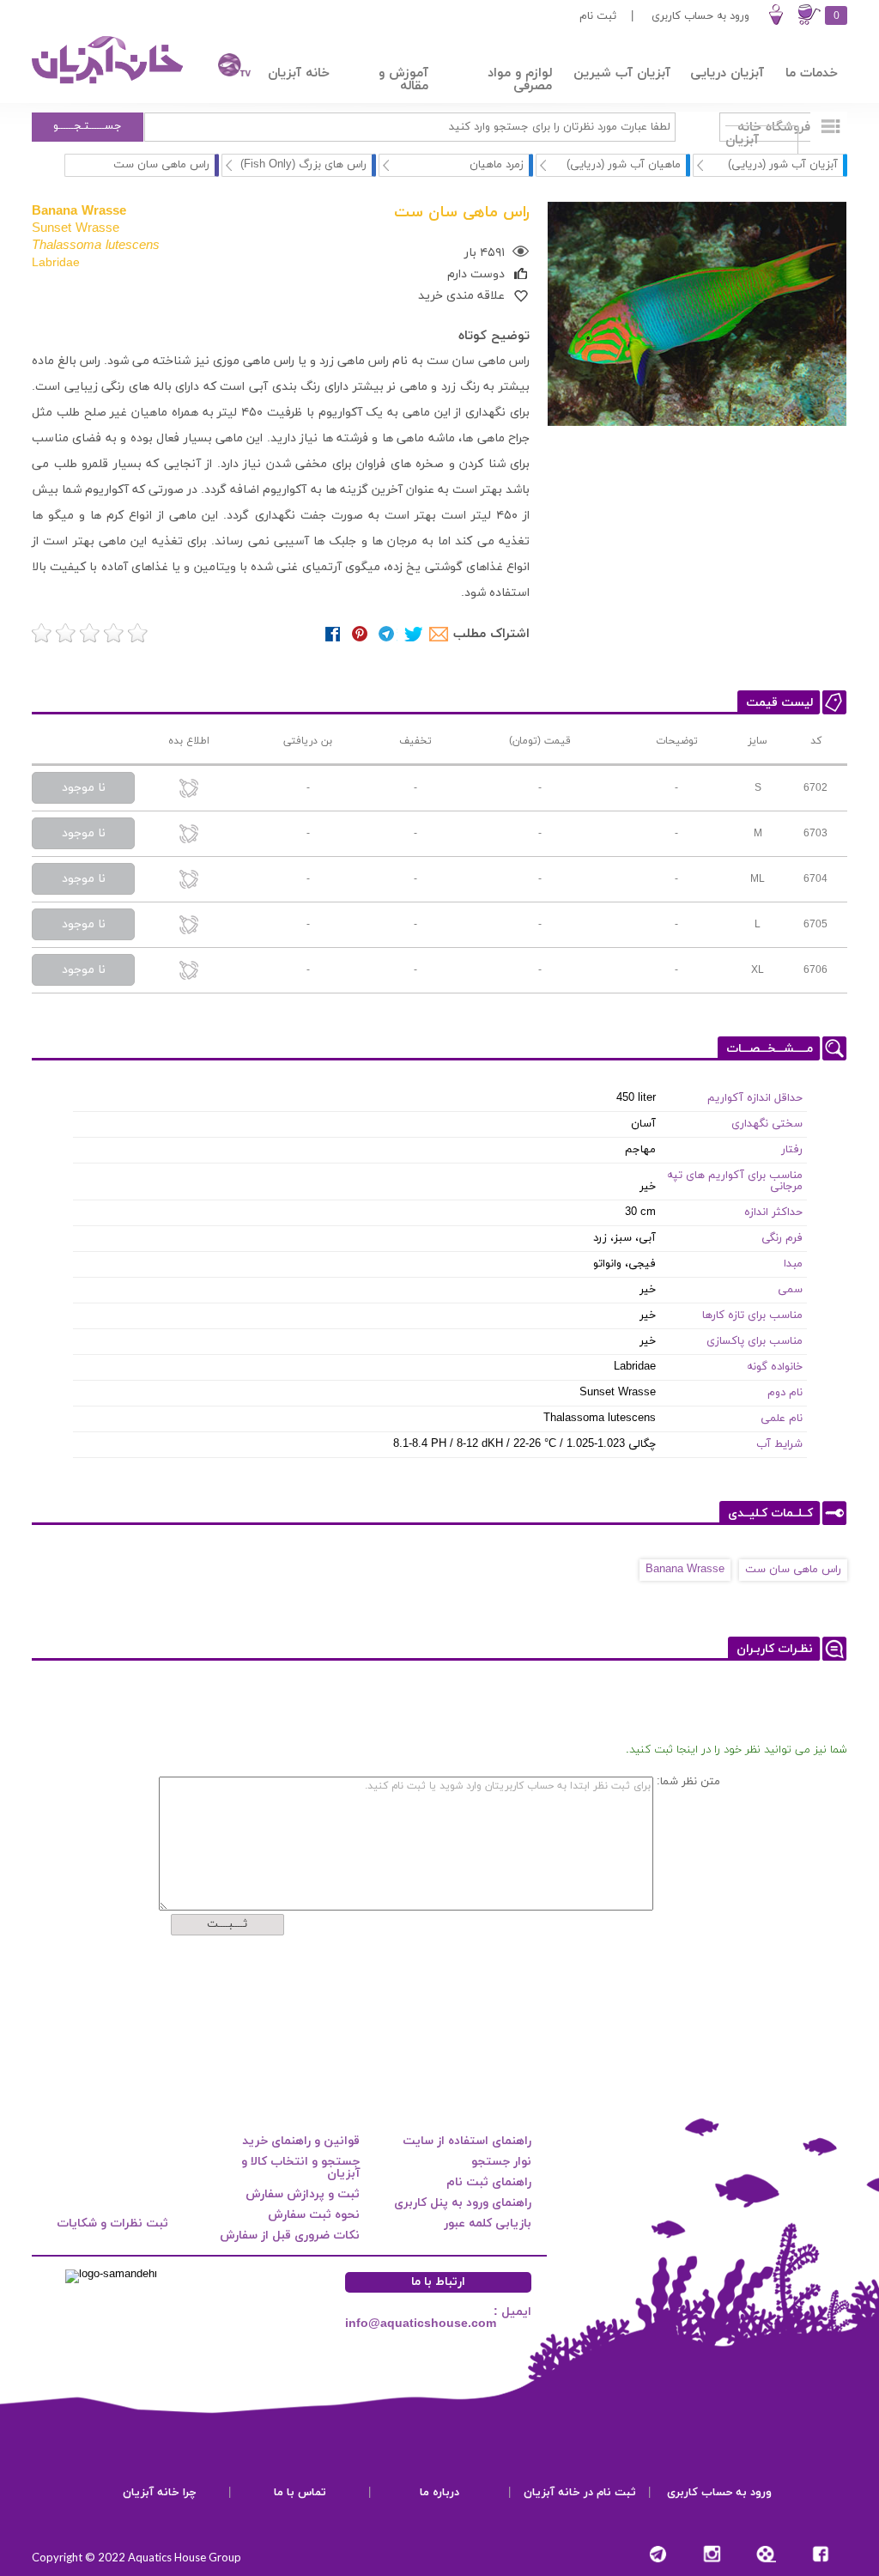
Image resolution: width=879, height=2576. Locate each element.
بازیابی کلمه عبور (488, 2224)
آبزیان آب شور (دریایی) (783, 165)
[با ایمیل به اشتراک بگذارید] (440, 634)
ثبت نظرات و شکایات (112, 2224)
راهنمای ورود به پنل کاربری (463, 2203)
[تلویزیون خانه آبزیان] (225, 67)
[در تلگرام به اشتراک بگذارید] (387, 634)
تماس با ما (300, 2493)
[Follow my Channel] (658, 2554)
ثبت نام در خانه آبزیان (580, 2493)
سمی (790, 1290)
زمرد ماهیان (497, 165)
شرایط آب (779, 1444)
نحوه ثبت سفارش (314, 2215)
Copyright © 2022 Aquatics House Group (136, 2557)
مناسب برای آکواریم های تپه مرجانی (735, 1181)
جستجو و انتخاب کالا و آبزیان (300, 2168)
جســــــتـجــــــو (88, 126)
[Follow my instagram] (712, 2554)
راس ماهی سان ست (793, 1570)
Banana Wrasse (685, 1570)
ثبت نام (598, 16)
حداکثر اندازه (773, 1212)
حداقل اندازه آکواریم (755, 1098)
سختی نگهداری (767, 1124)
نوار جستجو (501, 2162)
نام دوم (785, 1393)
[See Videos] (766, 2554)
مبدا (793, 1264)
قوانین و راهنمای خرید (301, 2141)
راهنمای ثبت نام (489, 2182)
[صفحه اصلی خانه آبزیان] (109, 83)
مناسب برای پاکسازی (755, 1341)
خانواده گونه (775, 1367)
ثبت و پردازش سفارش (303, 2194)
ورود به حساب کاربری (700, 16)
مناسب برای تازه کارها (752, 1315)
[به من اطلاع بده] (189, 790)
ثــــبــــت (227, 1924)
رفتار (792, 1150)
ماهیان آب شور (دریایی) (624, 165)
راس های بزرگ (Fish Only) (303, 165)
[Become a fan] (820, 2554)
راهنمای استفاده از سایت (467, 2141)
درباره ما (439, 2493)
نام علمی (782, 1419)
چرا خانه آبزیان (160, 2493)
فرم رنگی (782, 1238)
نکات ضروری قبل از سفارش (290, 2236)
